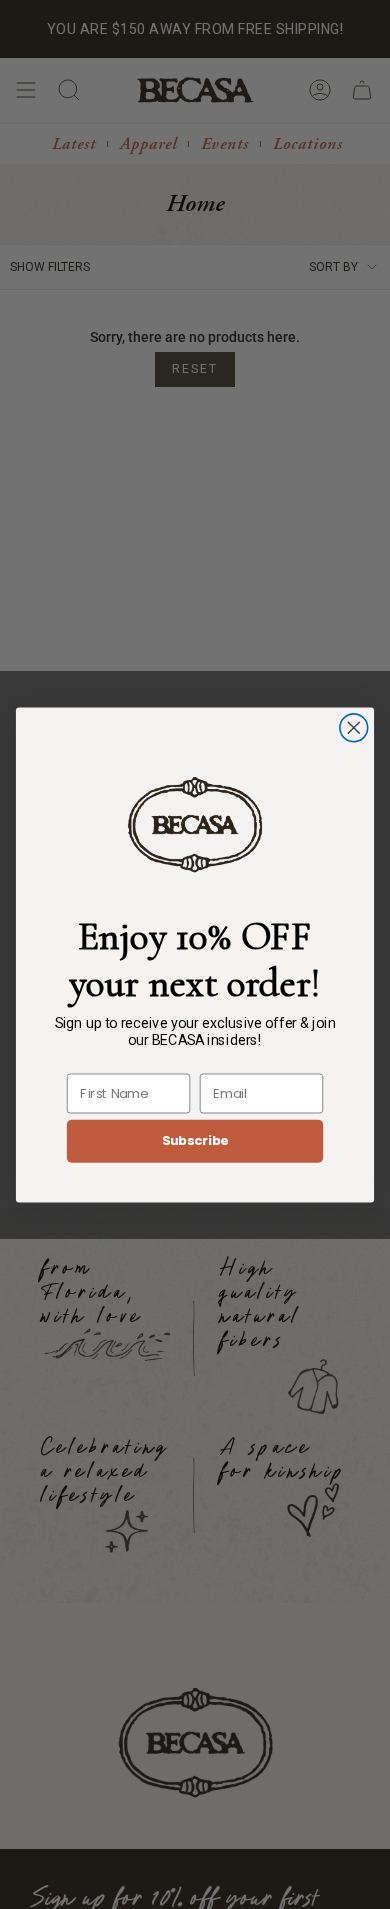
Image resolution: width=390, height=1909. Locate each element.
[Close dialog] (354, 727)
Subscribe (195, 1140)
